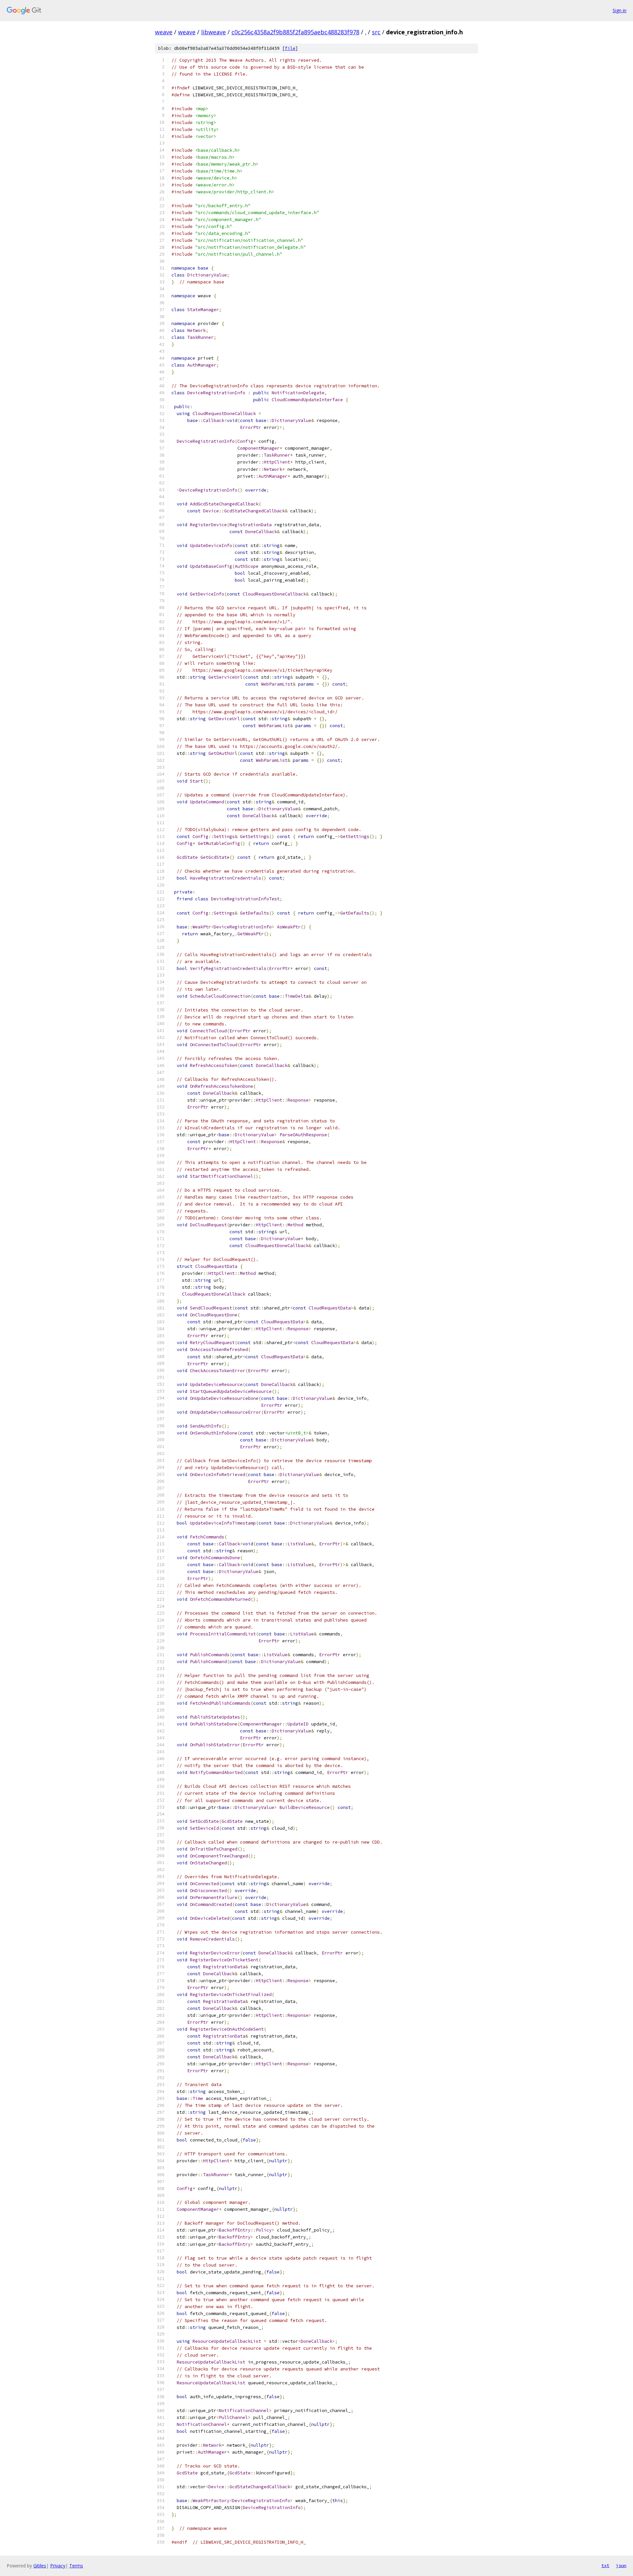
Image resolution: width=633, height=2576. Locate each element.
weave (164, 32)
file (290, 48)
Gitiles (40, 2566)
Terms (76, 2566)
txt (605, 2565)
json (621, 2565)
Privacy (58, 2566)
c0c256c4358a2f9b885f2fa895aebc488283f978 (295, 32)
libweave (213, 32)
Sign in (619, 10)
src (376, 32)
